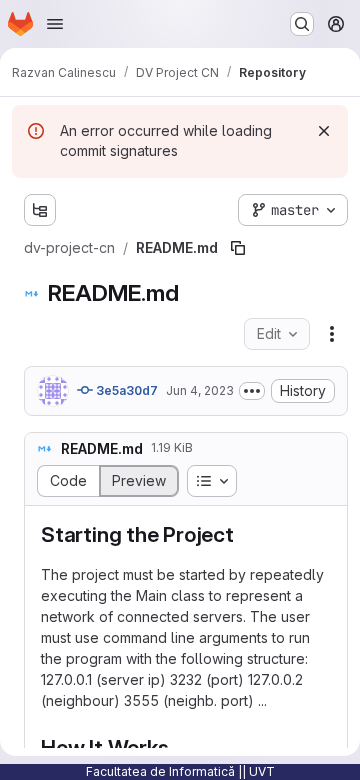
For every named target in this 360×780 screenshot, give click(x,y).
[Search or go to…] (302, 24)
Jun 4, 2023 (200, 390)
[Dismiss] (324, 131)
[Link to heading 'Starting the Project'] (245, 534)
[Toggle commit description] (252, 391)
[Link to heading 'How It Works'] (179, 747)
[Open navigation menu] (55, 24)
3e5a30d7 (125, 390)
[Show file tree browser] (40, 210)
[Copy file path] (238, 248)
